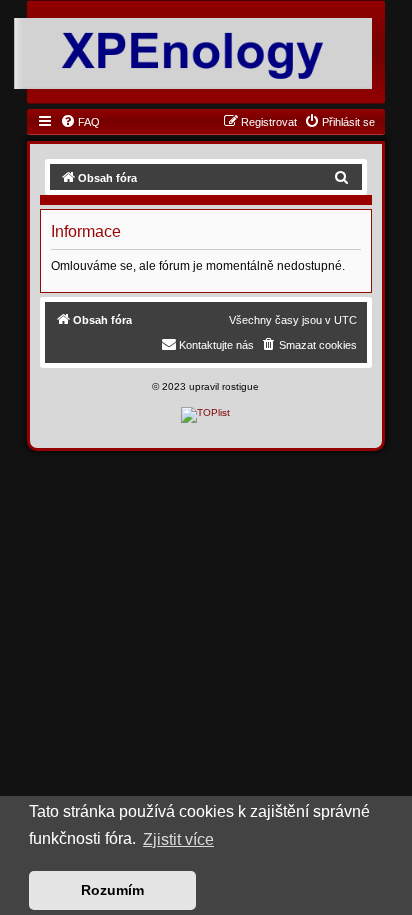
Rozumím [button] (112, 890)
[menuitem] (80, 122)
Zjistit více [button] (178, 839)
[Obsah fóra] (192, 52)
